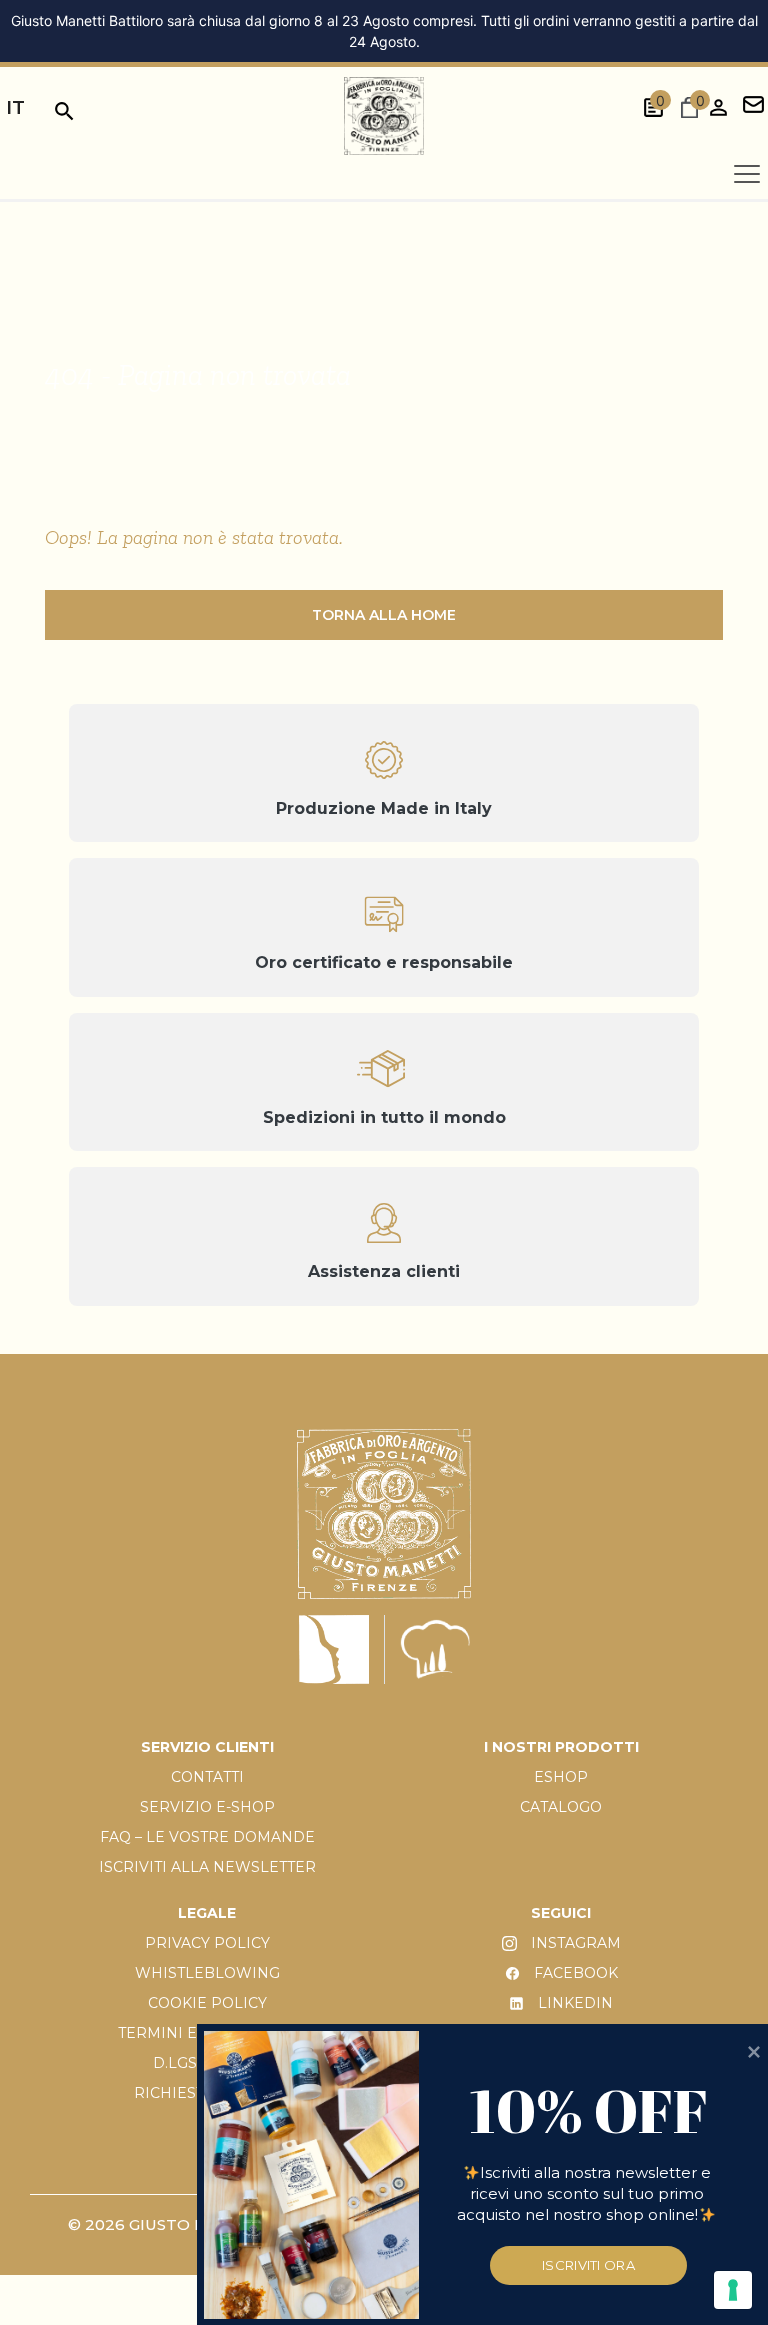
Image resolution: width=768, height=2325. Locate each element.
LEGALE (207, 1913)
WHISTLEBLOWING (207, 1973)
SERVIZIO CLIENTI (207, 1747)
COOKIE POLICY (207, 2003)
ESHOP (561, 1777)
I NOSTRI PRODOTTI (561, 1747)
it (15, 107)
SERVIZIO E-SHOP (207, 1807)
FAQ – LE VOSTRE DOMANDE (207, 1837)
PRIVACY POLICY (207, 1943)
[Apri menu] (747, 174)
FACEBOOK (574, 1973)
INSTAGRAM (574, 1943)
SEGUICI (561, 1913)
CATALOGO (561, 1807)
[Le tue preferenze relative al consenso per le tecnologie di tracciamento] (733, 2290)
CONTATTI (207, 1777)
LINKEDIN (573, 2003)
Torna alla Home (384, 615)
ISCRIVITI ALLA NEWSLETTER (207, 1867)
